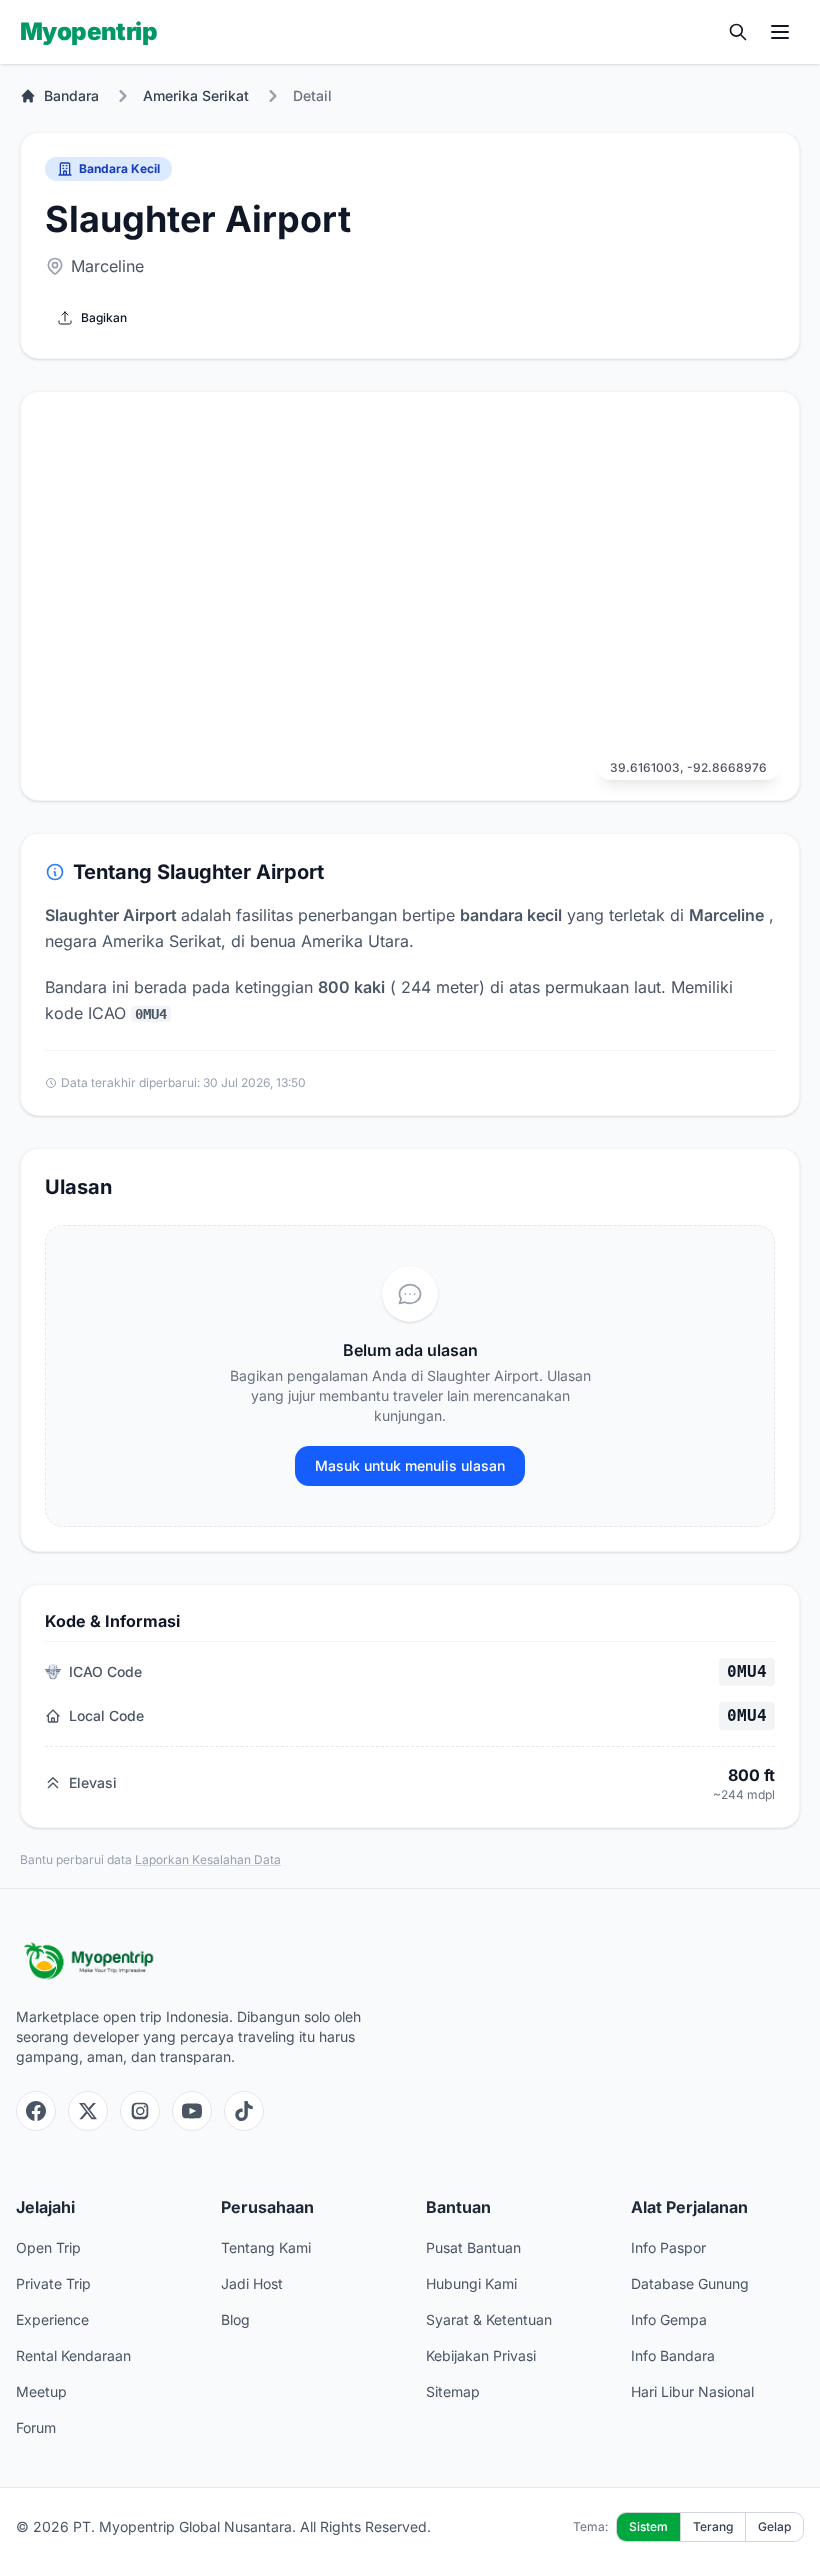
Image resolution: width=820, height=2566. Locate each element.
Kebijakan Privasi (481, 2355)
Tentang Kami (266, 2247)
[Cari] (738, 32)
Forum (36, 2427)
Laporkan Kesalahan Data (208, 1859)
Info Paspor (668, 2247)
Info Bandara (673, 2355)
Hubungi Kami (471, 2283)
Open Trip (48, 2247)
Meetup (41, 2391)
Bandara (71, 95)
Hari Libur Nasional (692, 2391)
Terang (713, 2526)
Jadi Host (252, 2283)
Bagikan (104, 317)
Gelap (774, 2526)
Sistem (648, 2526)
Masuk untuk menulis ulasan (410, 1465)
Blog (235, 2319)
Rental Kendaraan (73, 2355)
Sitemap (453, 2391)
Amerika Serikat (196, 95)
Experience (52, 2319)
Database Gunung (690, 2283)
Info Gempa (669, 2319)
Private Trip (53, 2283)
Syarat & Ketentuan (489, 2319)
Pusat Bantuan (473, 2247)
